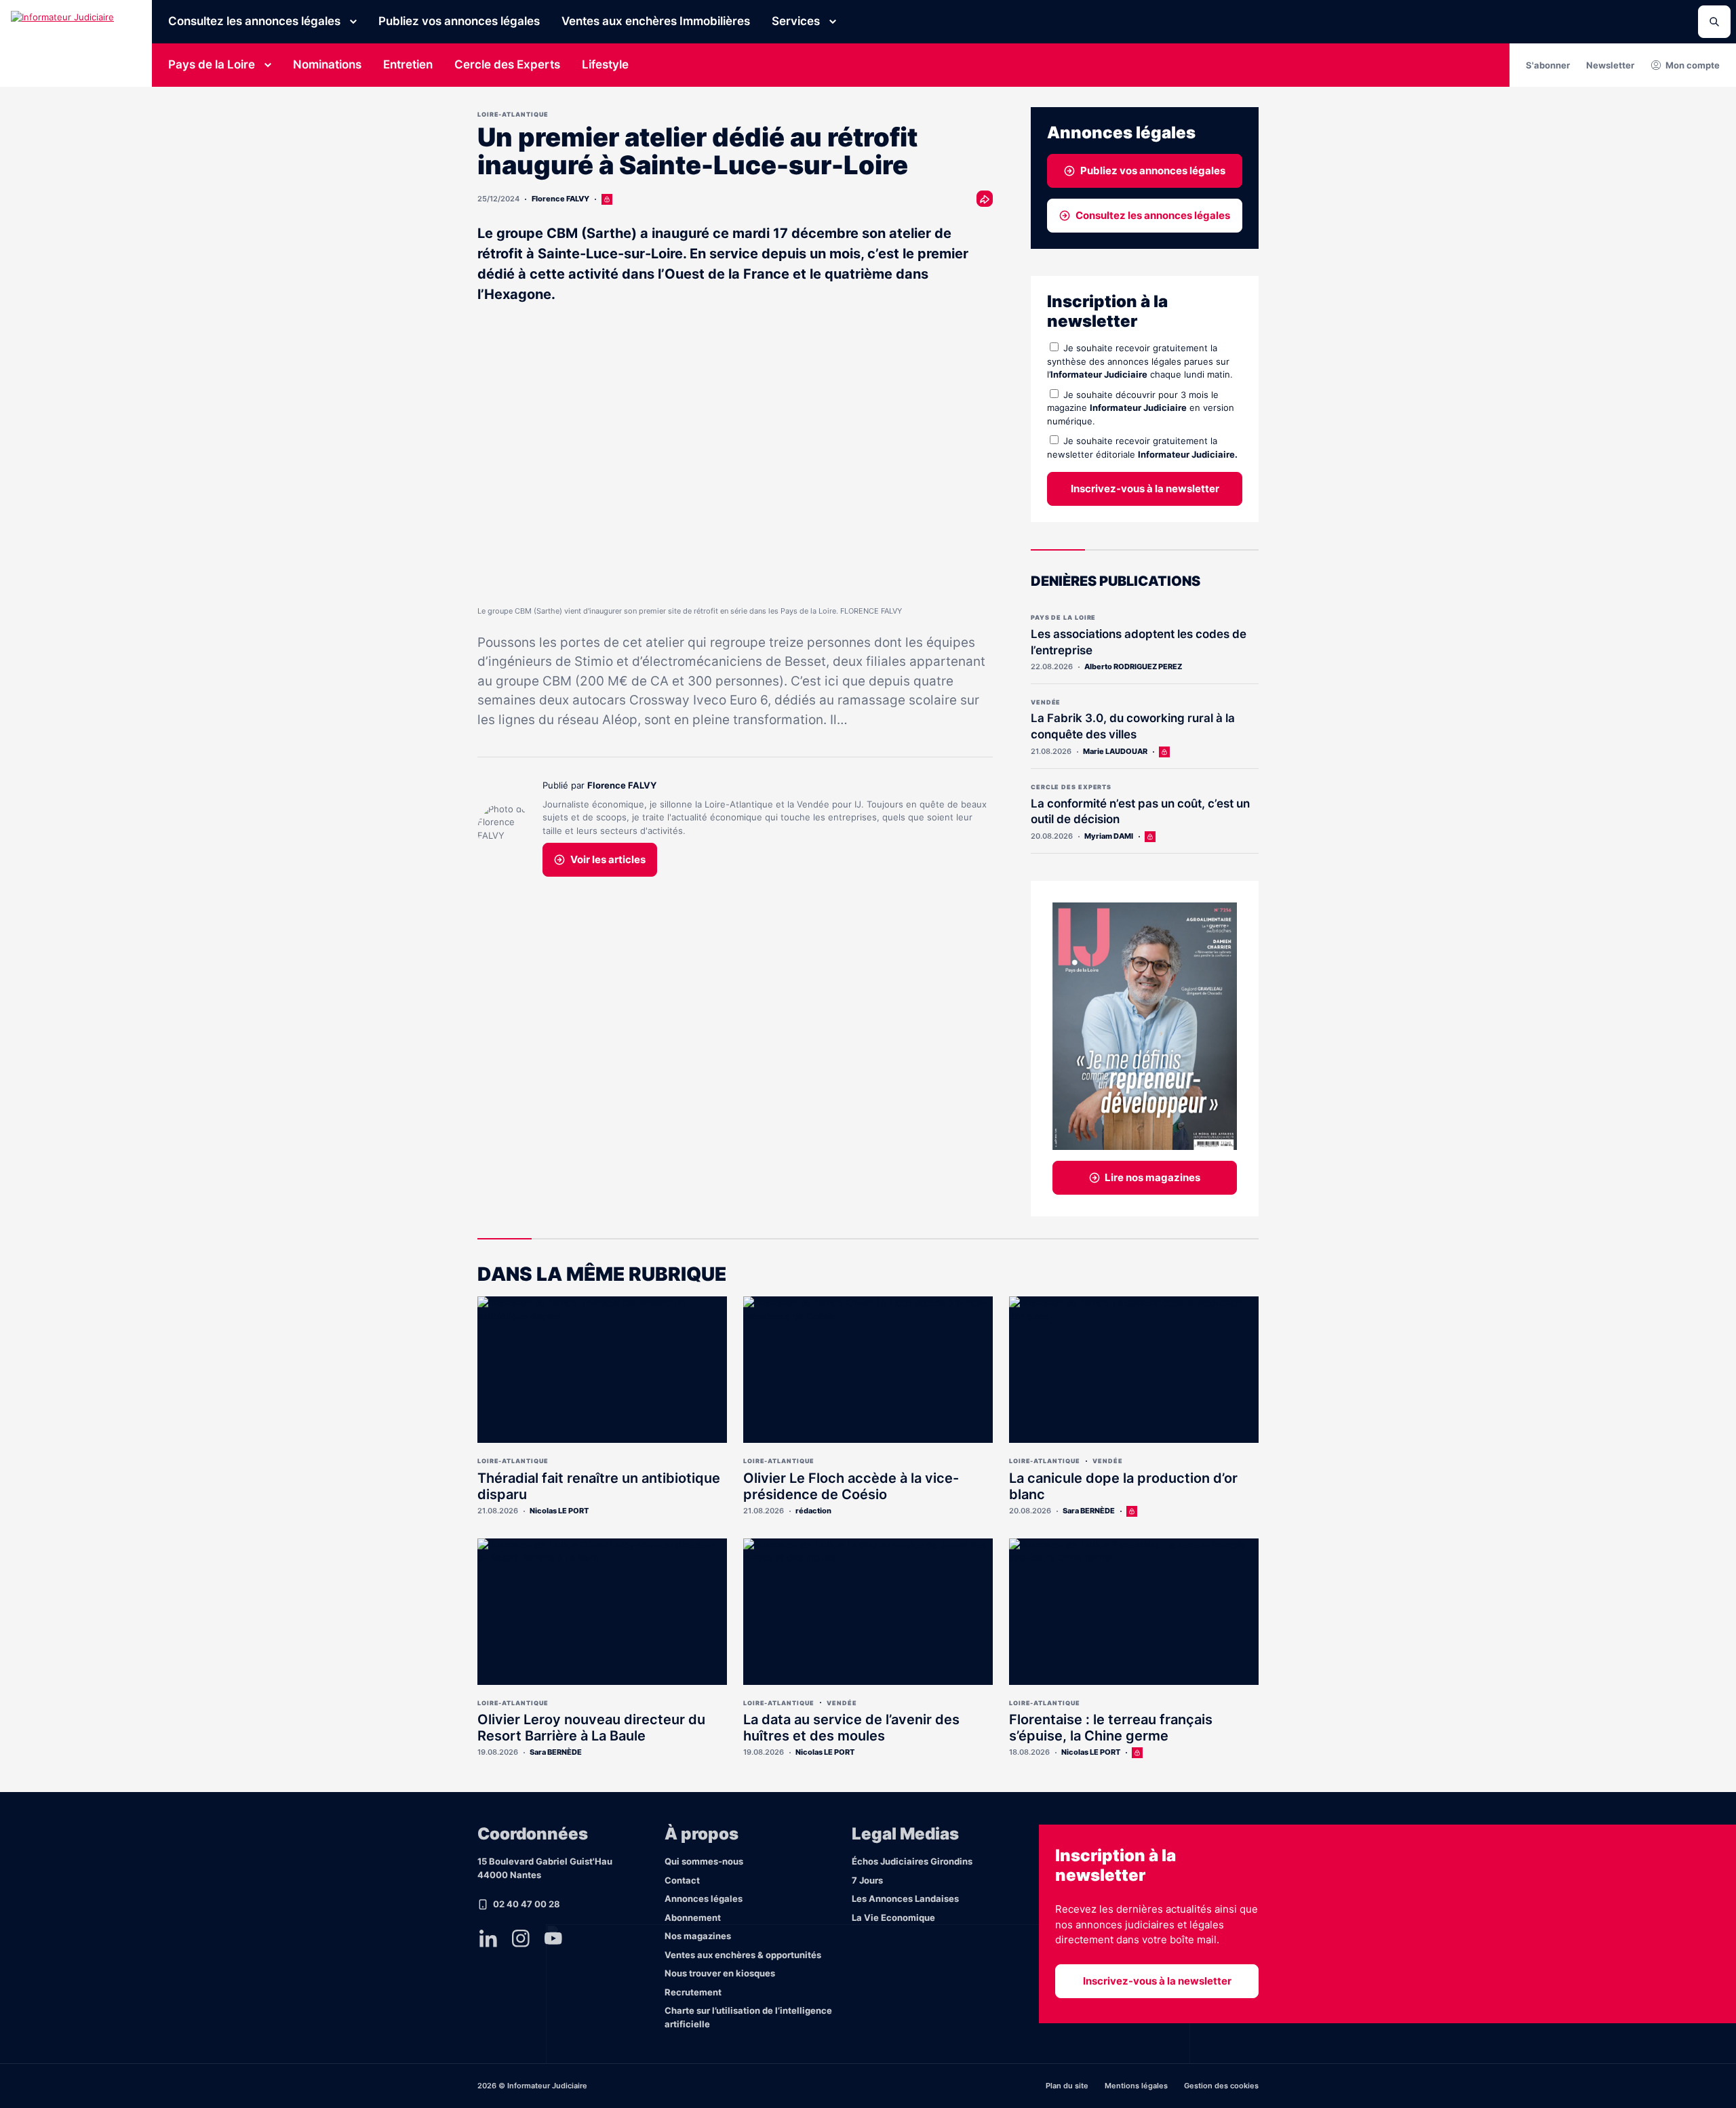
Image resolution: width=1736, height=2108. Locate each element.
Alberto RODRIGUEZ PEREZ (1133, 667)
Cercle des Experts (507, 64)
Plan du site (1067, 2086)
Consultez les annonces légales (254, 21)
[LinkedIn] (488, 1938)
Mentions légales (1136, 2086)
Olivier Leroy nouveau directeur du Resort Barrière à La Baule (591, 1728)
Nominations (327, 64)
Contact (682, 1880)
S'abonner (1548, 65)
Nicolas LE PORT (559, 1511)
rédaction (813, 1511)
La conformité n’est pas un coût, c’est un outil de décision (1140, 812)
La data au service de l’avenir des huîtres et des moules (851, 1728)
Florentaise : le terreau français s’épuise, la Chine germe (1111, 1728)
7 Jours (867, 1880)
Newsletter (1610, 65)
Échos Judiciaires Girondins (912, 1861)
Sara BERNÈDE (1089, 1511)
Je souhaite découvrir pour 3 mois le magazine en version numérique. (1141, 408)
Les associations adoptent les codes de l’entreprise (1139, 642)
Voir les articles (608, 859)
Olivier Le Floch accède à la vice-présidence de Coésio (851, 1486)
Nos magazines (698, 1936)
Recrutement (693, 1992)
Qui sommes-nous (704, 1861)
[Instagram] (521, 1938)
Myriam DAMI (1109, 836)
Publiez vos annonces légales (459, 21)
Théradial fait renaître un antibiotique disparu (599, 1486)
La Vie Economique (893, 1917)
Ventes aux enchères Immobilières (656, 21)
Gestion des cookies (1221, 2086)
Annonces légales (704, 1898)
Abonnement (693, 1917)
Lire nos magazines (1152, 1177)
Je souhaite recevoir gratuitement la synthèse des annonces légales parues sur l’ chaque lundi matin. (1140, 361)
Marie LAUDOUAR (1115, 751)
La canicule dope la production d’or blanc (1123, 1486)
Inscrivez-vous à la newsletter (1145, 489)
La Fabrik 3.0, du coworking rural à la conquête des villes (1133, 726)
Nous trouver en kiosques (720, 1973)
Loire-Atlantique (513, 114)
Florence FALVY (560, 199)
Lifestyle (605, 64)
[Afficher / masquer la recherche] (1714, 22)
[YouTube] (553, 1938)
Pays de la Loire (212, 64)
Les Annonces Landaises (905, 1898)
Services (796, 21)
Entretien (408, 64)
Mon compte (1693, 65)
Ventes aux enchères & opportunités (743, 1955)
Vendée (1046, 702)
